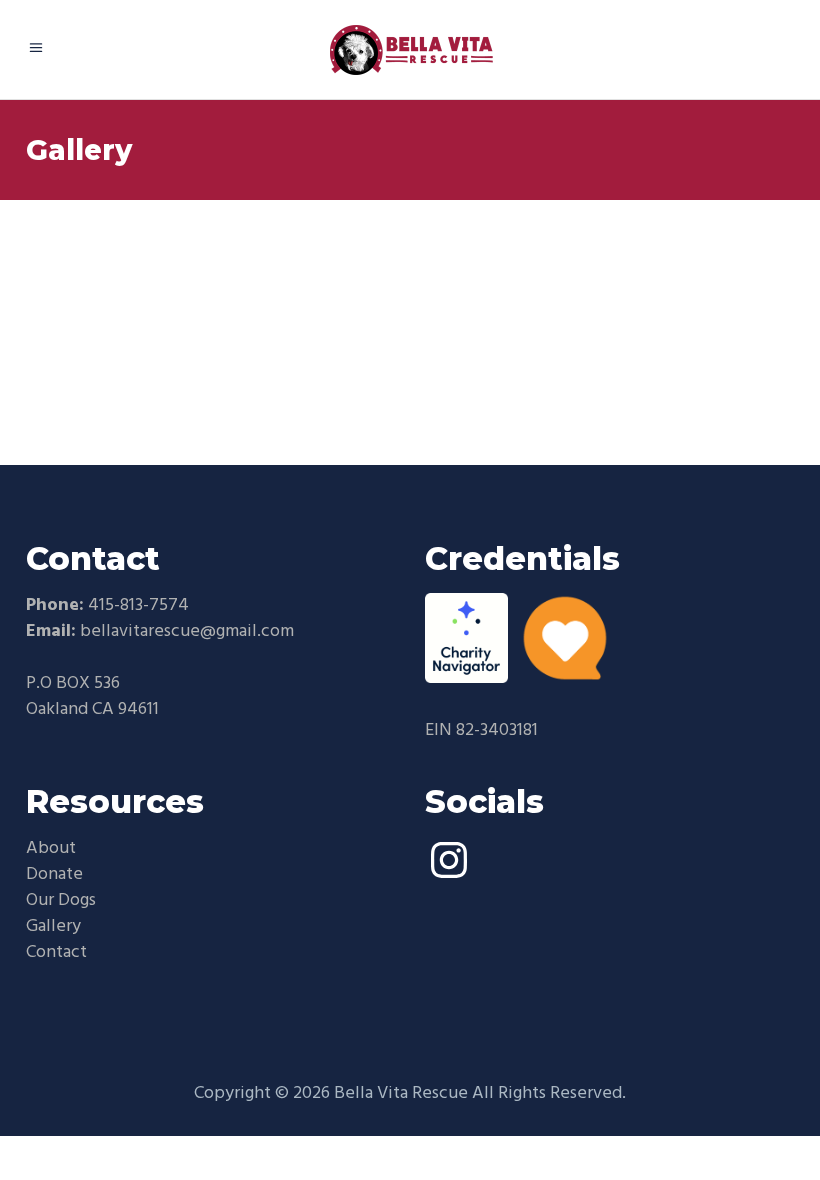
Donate (54, 874)
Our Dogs (61, 900)
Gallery (53, 926)
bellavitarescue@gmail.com (187, 631)
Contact (56, 952)
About (51, 848)
